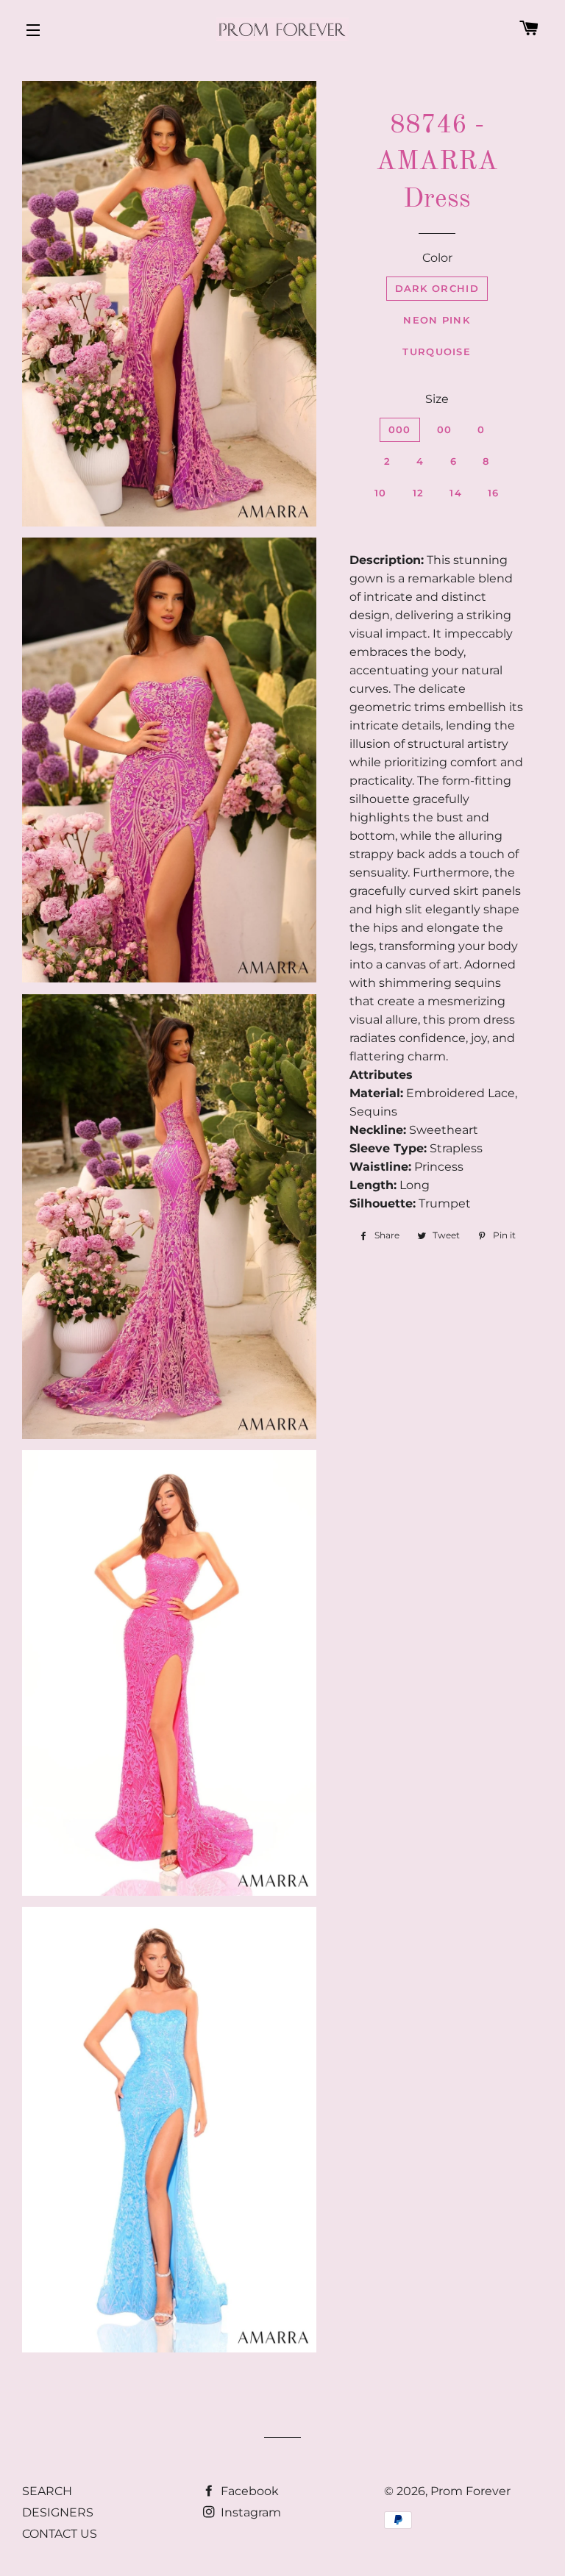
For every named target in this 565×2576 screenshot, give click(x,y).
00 (445, 429)
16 (494, 493)
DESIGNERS (58, 2512)
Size (437, 399)
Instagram (249, 2512)
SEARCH (47, 2491)
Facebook (248, 2491)
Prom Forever (470, 2491)
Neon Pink (437, 320)
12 (419, 493)
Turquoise (437, 352)
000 (400, 429)
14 (456, 493)
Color (437, 258)
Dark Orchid (437, 288)
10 (381, 493)
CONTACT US (60, 2534)
